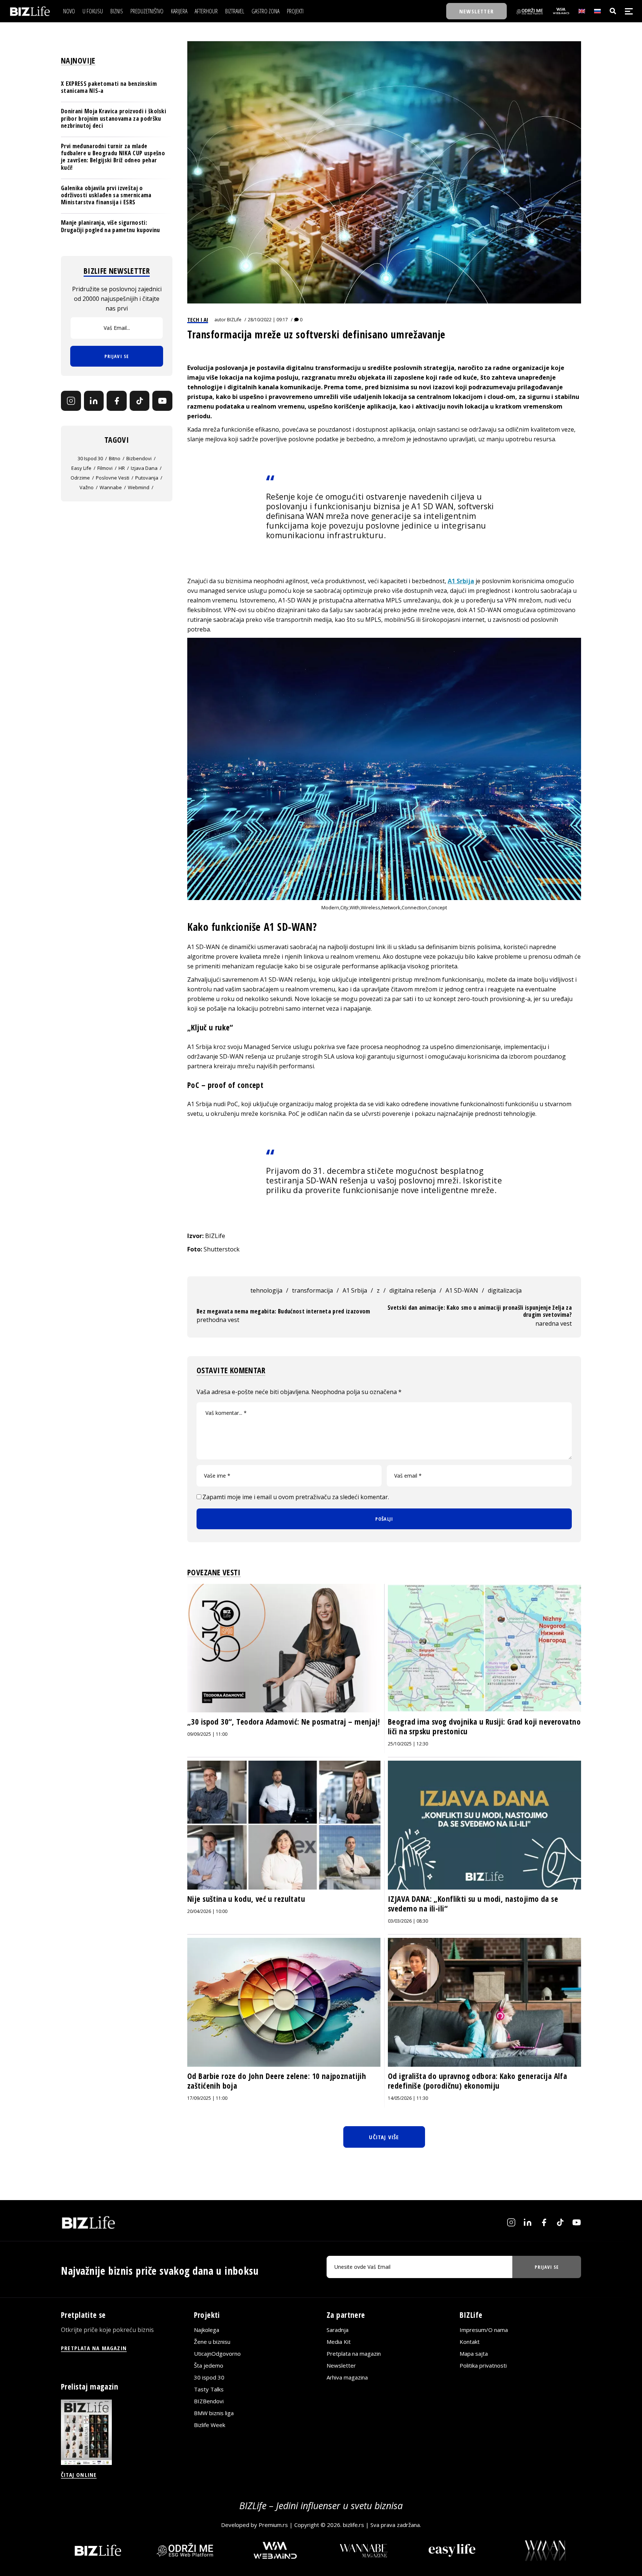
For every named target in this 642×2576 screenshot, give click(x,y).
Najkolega (207, 2330)
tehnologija (266, 1290)
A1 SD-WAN (462, 1290)
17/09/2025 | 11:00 (207, 2098)
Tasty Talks (209, 2389)
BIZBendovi (209, 2401)
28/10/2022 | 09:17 (268, 320)
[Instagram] (71, 401)
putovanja (147, 478)
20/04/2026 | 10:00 (207, 1911)
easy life (81, 468)
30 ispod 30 (90, 458)
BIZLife (234, 320)
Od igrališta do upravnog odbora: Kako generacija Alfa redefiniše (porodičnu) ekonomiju (477, 2081)
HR (122, 468)
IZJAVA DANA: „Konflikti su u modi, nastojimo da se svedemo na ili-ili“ (473, 1904)
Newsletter (341, 2365)
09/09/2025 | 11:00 (207, 1734)
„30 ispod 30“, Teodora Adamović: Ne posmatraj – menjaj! (283, 1722)
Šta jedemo (209, 2365)
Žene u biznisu (212, 2342)
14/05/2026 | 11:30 (408, 2098)
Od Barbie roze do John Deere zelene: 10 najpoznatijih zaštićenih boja (277, 2081)
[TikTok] (140, 401)
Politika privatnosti (483, 2365)
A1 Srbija (461, 581)
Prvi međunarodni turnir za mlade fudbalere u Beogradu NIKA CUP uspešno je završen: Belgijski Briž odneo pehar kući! (113, 157)
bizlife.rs (354, 2525)
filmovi (105, 468)
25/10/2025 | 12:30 (408, 1744)
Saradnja (338, 2330)
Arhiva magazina (347, 2377)
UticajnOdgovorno (217, 2354)
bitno (115, 458)
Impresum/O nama (484, 2330)
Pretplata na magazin (354, 2354)
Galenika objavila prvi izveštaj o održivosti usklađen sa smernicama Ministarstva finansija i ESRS (106, 195)
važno (87, 487)
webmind (139, 487)
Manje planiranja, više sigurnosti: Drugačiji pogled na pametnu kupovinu (111, 226)
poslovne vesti (113, 478)
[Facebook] (117, 401)
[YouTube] (162, 401)
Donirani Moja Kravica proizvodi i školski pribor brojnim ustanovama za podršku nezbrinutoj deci (114, 118)
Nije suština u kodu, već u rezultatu (246, 1899)
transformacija (312, 1290)
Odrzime (80, 478)
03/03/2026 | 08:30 (408, 1921)
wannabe (111, 487)
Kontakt (470, 2342)
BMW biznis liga (214, 2413)
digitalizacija (505, 1290)
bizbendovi (139, 458)
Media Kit (339, 2342)
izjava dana (144, 468)
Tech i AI (198, 319)
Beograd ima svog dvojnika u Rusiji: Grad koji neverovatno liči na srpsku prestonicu (484, 1726)
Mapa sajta (474, 2354)
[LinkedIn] (94, 401)
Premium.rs (273, 2525)
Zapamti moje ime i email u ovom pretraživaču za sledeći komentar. (296, 1497)
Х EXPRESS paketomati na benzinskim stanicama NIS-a (109, 87)
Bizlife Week (210, 2425)
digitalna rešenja (413, 1290)
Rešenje (281, 497)
